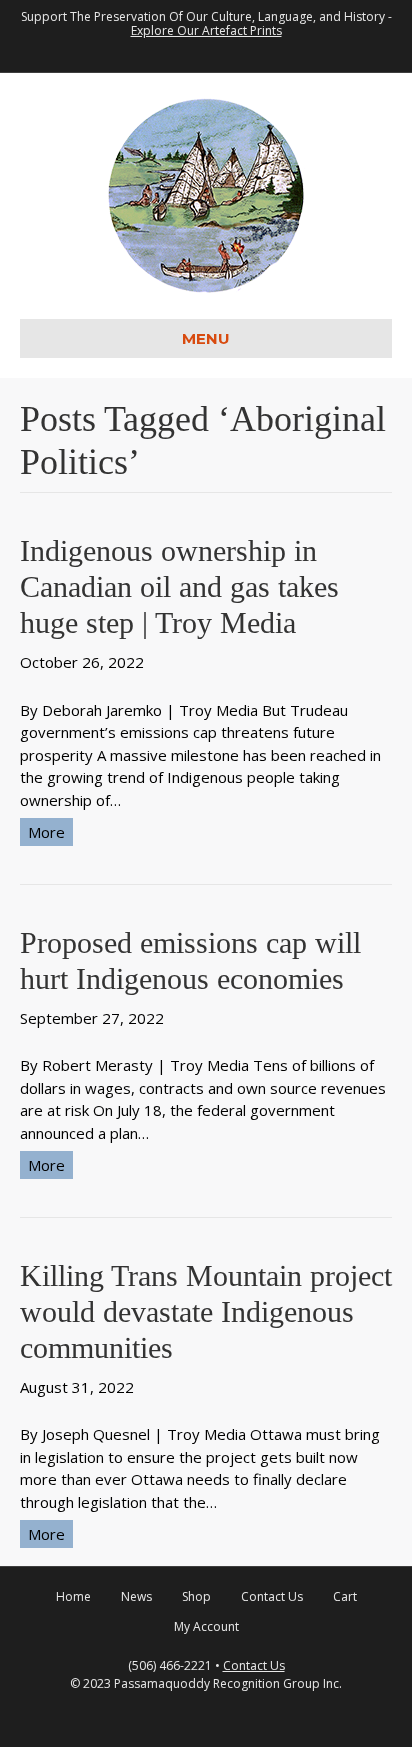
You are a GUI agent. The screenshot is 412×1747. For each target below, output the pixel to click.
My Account (206, 1626)
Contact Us (272, 1596)
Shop (196, 1596)
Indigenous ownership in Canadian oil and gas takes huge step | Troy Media (179, 586)
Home (73, 1596)
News (136, 1596)
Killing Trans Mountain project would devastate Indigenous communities (206, 1311)
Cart (345, 1596)
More (46, 832)
